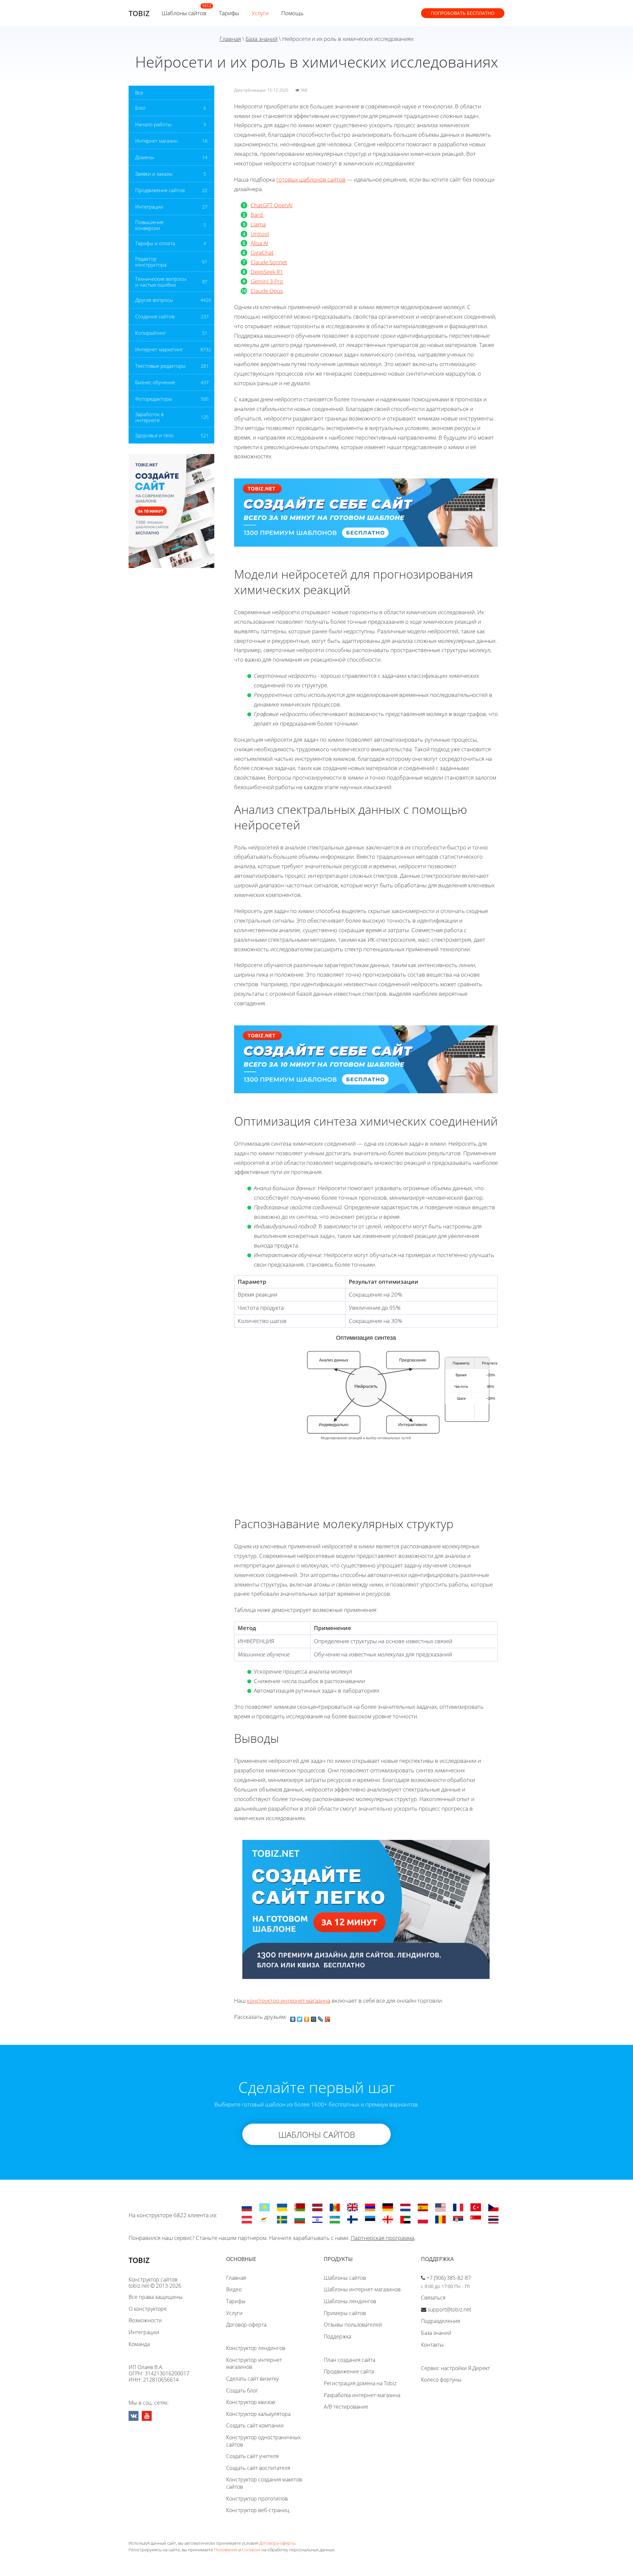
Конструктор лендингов (256, 2348)
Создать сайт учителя (252, 2456)
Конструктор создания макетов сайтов (264, 2483)
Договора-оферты (277, 2543)
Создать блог (242, 2390)
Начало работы (153, 124)
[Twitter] (300, 2018)
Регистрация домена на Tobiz (360, 2383)
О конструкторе (148, 2309)
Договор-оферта (246, 2325)
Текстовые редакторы (160, 366)
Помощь (292, 13)
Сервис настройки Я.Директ (455, 2368)
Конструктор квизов (251, 2402)
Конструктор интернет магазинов (254, 2363)
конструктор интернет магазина (289, 2001)
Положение (226, 2550)
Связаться (433, 2298)
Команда (139, 2344)
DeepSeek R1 (267, 272)
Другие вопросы (154, 300)
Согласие (251, 2550)
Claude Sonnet (269, 262)
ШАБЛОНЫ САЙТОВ (317, 2134)
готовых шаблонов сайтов (311, 179)
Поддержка (337, 2336)
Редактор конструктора (151, 262)
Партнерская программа (383, 2238)
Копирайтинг (151, 333)
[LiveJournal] (321, 2018)
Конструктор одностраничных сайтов (263, 2441)
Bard (257, 215)
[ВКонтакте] (293, 2018)
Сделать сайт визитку (252, 2379)
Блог (140, 108)
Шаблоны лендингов (350, 2301)
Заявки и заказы (154, 174)
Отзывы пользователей (353, 2325)
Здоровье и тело (154, 435)
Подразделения (440, 2321)
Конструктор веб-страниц (258, 2510)
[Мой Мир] (314, 2018)
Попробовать (463, 13)
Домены (145, 157)
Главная (230, 39)
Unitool (260, 234)
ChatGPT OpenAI (271, 205)
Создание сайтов (155, 316)
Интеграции (149, 207)
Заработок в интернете (149, 417)
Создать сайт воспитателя (258, 2468)
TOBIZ (139, 13)
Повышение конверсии (149, 225)
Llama (258, 224)
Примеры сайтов (345, 2313)
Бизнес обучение (155, 382)
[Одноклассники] (307, 2018)
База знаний (262, 39)
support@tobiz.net (449, 2309)
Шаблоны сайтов (184, 13)
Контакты (432, 2345)
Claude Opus (267, 291)
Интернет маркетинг (159, 349)
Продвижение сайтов (160, 190)
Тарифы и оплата (155, 243)
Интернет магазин (156, 141)
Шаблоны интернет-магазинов (362, 2289)
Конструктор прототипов (257, 2499)
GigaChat (262, 253)
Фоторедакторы (154, 399)
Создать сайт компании (255, 2425)
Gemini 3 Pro (267, 281)
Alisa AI (259, 243)
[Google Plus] (328, 2018)
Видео (234, 2289)
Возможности (145, 2320)
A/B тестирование (346, 2407)
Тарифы (229, 13)
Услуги (260, 13)
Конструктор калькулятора (258, 2414)
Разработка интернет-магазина (362, 2395)
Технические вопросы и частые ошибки (161, 282)
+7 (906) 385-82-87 (449, 2278)
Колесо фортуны (441, 2380)
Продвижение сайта (349, 2371)
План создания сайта (349, 2360)
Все (139, 93)
